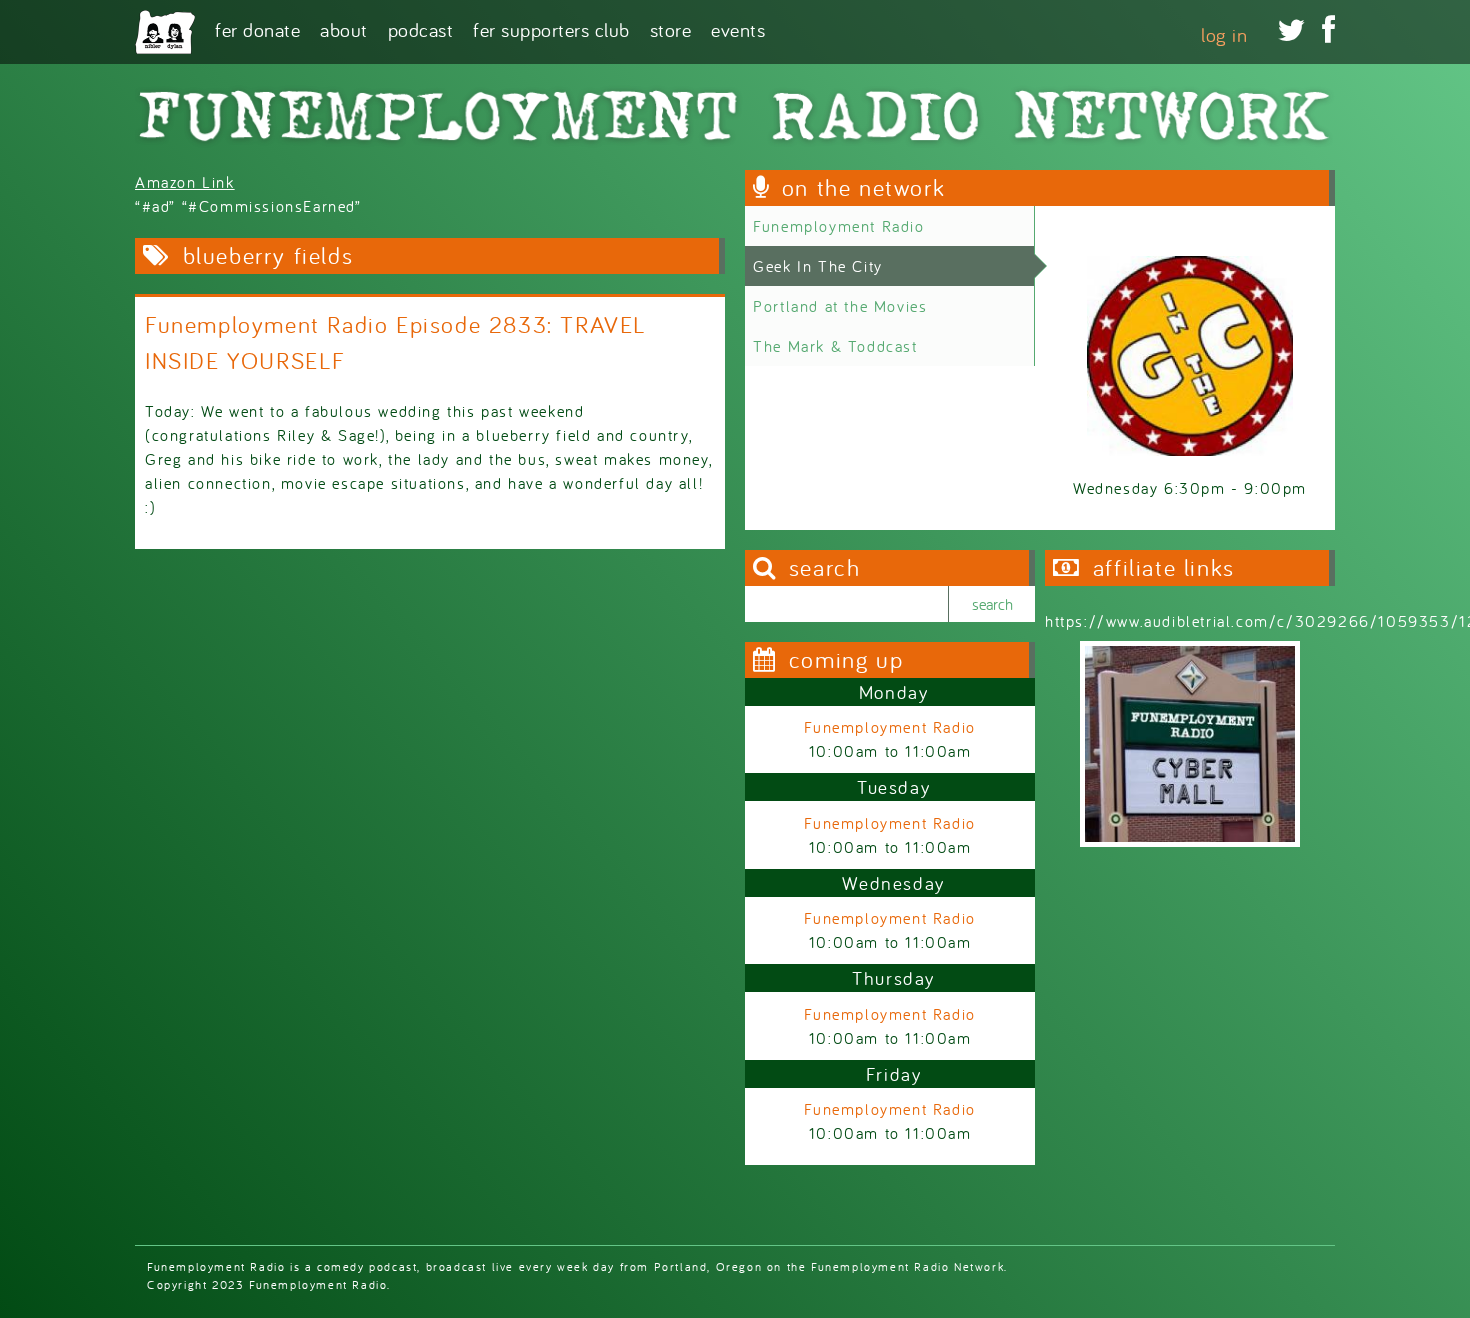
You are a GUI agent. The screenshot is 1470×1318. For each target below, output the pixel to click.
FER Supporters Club (551, 28)
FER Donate (257, 28)
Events (738, 28)
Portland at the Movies (840, 306)
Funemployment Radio (838, 226)
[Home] (165, 32)
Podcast (421, 28)
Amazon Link (185, 182)
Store (671, 28)
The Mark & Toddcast (835, 346)
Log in (1224, 34)
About (344, 28)
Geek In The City (818, 266)
